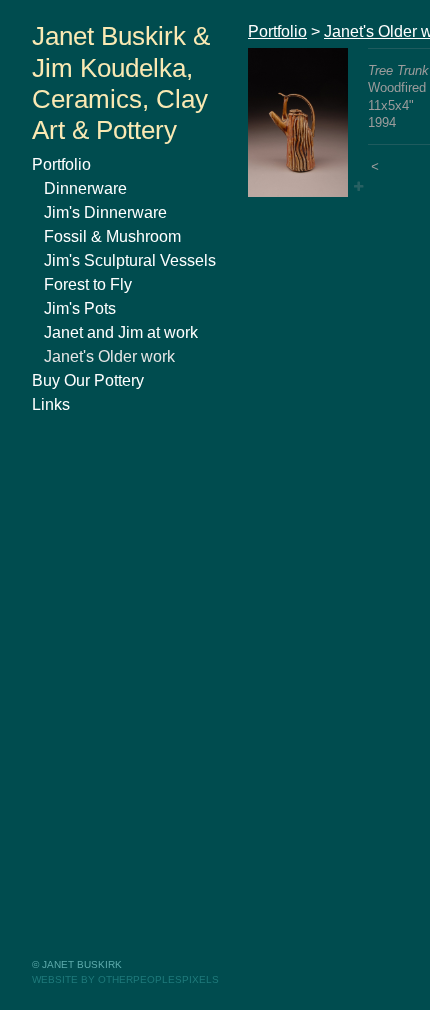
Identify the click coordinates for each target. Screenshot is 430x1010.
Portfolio (61, 164)
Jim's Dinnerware (105, 212)
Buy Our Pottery (88, 380)
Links (51, 404)
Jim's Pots (80, 308)
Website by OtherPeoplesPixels (125, 979)
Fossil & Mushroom (112, 236)
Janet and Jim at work (121, 332)
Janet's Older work (109, 356)
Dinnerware (85, 188)
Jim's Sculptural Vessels (130, 260)
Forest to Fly (88, 284)
